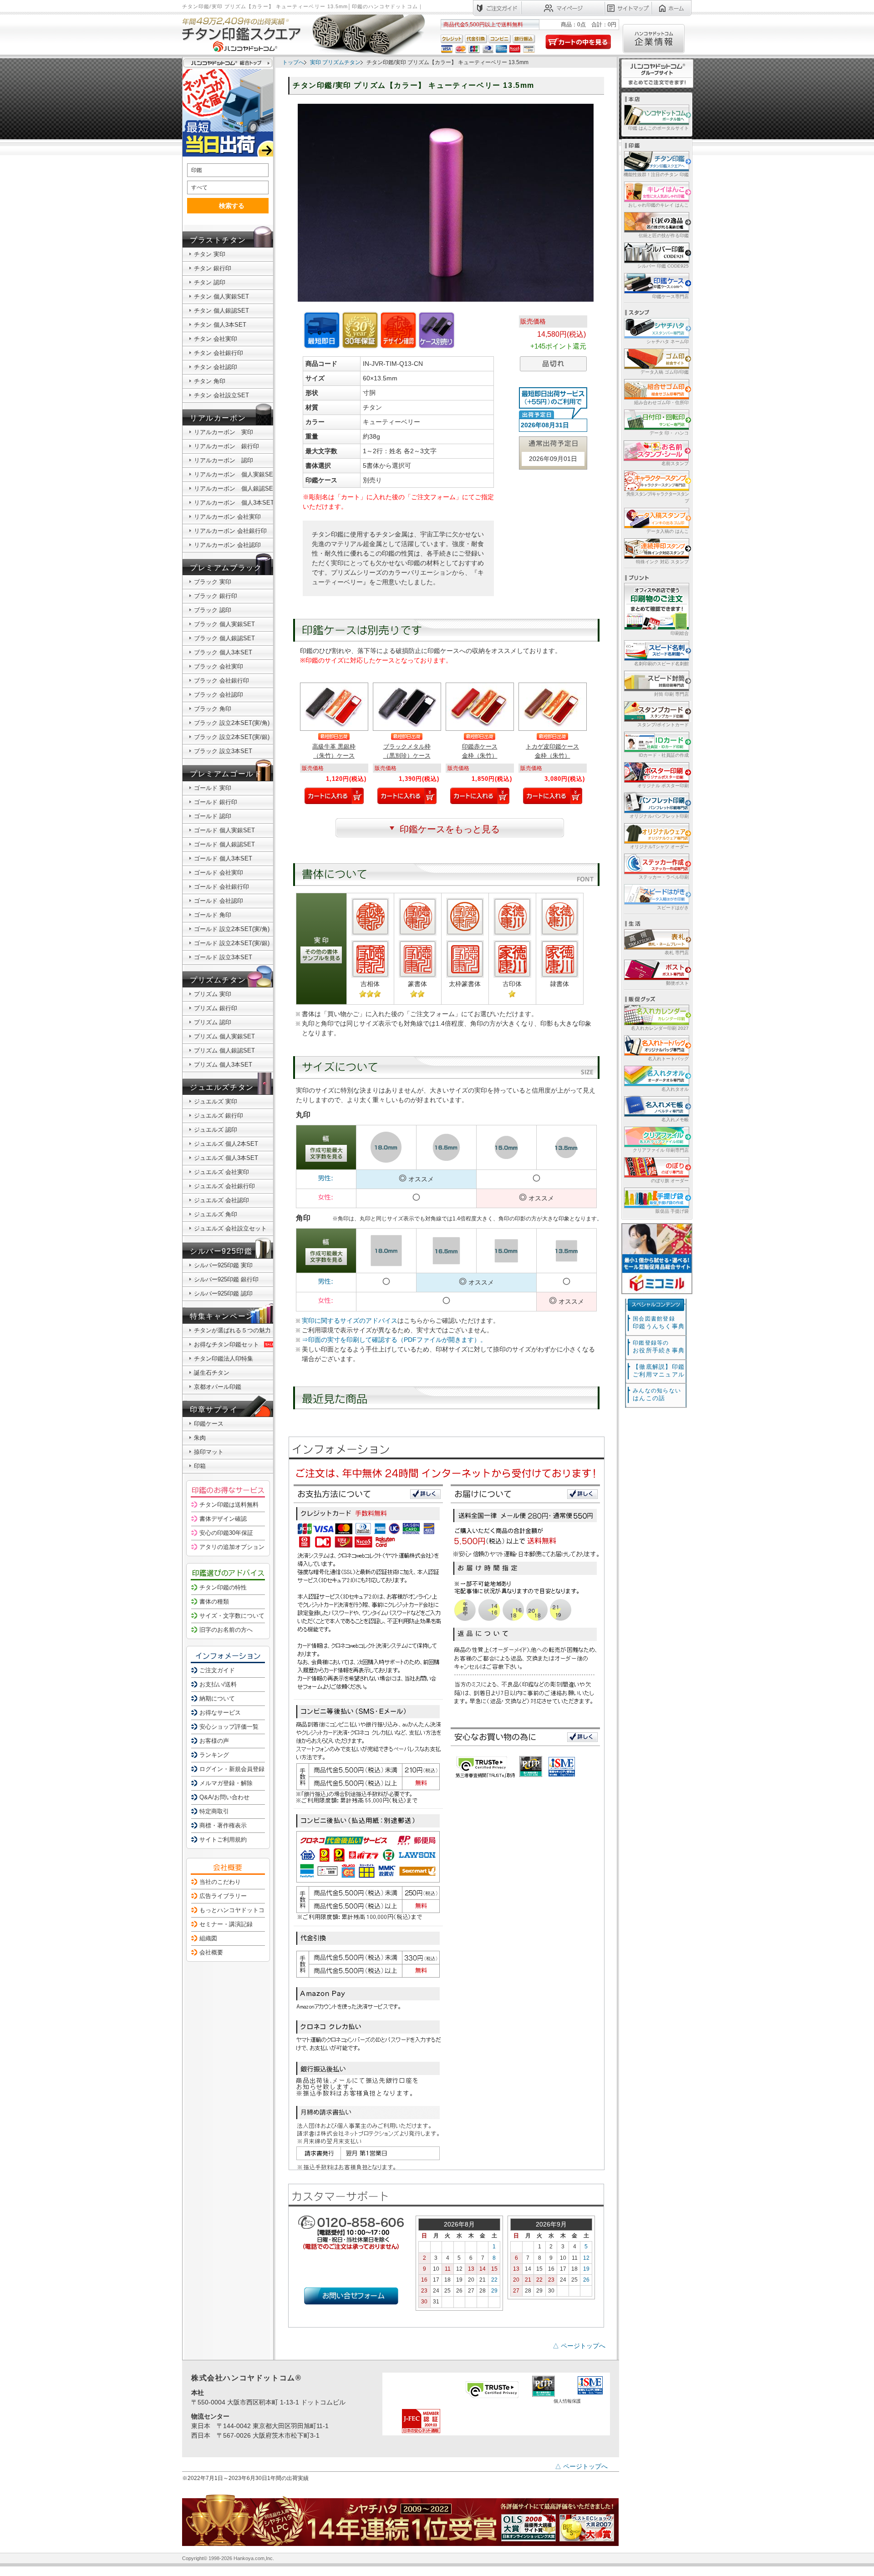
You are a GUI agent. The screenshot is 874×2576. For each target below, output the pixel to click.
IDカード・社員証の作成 (664, 755)
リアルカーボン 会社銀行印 (230, 531)
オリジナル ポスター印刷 (663, 786)
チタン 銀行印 (213, 268)
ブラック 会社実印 (218, 666)
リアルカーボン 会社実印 (227, 517)
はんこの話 (657, 1394)
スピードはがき (673, 908)
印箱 (200, 1466)
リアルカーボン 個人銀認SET (235, 488)
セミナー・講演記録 (226, 1924)
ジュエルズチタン (222, 1087)
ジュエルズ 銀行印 (218, 1116)
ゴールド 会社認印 (218, 901)
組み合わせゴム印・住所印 (661, 402)
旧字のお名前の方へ (226, 1630)
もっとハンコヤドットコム (235, 1910)
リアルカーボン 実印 (224, 432)
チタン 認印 (210, 282)
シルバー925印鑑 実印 (223, 1265)
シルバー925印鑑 (221, 1251)
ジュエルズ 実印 (216, 1101)
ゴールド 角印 (213, 915)
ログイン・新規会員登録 (232, 1769)
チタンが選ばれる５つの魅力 (232, 1330)
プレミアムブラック (226, 568)
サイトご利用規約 (223, 1840)
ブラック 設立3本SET (223, 751)
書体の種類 (214, 1602)
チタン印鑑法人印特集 (224, 1359)
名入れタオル (675, 1089)
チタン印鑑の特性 (223, 1587)
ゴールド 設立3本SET (223, 957)
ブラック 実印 (213, 582)
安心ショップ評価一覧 (229, 1727)
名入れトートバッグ (668, 1059)
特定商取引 (214, 1811)
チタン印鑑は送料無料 (229, 1505)
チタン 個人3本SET (220, 325)
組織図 (208, 1938)
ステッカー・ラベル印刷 (664, 877)
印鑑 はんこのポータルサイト (658, 128)
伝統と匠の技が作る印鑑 (664, 235)
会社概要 (211, 1952)
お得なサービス (220, 1713)
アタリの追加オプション (232, 1547)
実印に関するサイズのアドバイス (350, 1321)
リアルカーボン (218, 418)
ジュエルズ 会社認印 (221, 1200)
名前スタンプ (675, 463)
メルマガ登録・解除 (226, 1783)
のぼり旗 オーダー (670, 1181)
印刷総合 (680, 633)
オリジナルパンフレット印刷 (659, 816)
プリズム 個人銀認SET (224, 1050)
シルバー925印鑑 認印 (223, 1293)
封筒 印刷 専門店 (671, 694)
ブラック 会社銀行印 (221, 681)
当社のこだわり (220, 1882)
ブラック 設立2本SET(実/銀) (232, 737)
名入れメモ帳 (675, 1120)
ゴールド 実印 (213, 788)
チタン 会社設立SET (221, 395)
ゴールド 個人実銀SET (224, 830)
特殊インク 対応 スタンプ (662, 562)
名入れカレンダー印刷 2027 (660, 1028)
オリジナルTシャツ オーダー (659, 847)
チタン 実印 (210, 254)
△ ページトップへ (579, 2346)
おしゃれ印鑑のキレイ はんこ (658, 205)
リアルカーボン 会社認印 (227, 545)
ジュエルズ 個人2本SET (226, 1144)
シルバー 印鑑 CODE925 (663, 266)
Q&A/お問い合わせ (224, 1797)
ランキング (214, 1755)
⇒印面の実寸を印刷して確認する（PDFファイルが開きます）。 (394, 1340)
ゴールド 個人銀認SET (224, 844)
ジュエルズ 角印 (216, 1214)
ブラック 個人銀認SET (224, 638)
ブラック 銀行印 (216, 596)
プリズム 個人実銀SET (224, 1036)
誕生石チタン (212, 1373)
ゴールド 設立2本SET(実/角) (232, 929)
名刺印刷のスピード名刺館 (661, 664)
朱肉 (200, 1438)
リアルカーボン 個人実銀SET (235, 474)
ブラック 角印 (213, 709)
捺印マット (209, 1452)
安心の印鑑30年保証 (226, 1533)
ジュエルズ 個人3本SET (226, 1158)
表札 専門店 (677, 953)
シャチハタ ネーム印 (668, 342)
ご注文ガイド (217, 1670)
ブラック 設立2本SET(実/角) (232, 723)
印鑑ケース (209, 1424)
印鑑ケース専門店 (671, 296)
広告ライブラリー (223, 1896)
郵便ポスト (677, 983)
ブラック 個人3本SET (223, 652)
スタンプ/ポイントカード (663, 725)
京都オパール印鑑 (218, 1387)
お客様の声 (214, 1741)
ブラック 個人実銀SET (224, 624)
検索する (232, 206)
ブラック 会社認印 (218, 695)
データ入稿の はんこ (668, 531)
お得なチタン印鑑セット (226, 1344)
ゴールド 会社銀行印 (221, 887)
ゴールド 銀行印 (216, 802)
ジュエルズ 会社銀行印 (224, 1186)
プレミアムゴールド (226, 774)
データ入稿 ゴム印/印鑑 (665, 372)
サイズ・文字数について (232, 1616)
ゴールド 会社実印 (218, 873)
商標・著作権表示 (223, 1825)
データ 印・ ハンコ (669, 433)
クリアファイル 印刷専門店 (661, 1150)
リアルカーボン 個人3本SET (234, 503)
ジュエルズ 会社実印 (221, 1172)
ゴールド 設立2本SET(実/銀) (232, 943)
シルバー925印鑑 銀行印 (226, 1279)
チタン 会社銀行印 (218, 353)
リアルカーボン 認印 (224, 460)
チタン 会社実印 (216, 339)
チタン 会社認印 (216, 367)
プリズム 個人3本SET (223, 1065)
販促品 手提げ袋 (672, 1211)
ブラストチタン (218, 240)
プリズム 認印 (213, 1022)
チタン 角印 (210, 381)
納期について (217, 1698)
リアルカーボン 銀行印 (226, 446)
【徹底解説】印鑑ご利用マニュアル (659, 1371)
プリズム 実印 (213, 994)
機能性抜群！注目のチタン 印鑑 (656, 175)
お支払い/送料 (218, 1684)
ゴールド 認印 (213, 816)
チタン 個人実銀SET (221, 296)
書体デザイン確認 (223, 1519)
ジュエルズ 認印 (216, 1130)
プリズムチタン (218, 980)
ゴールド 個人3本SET (223, 858)
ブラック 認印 (213, 610)
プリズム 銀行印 (216, 1008)
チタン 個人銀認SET (221, 311)
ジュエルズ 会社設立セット (230, 1228)
